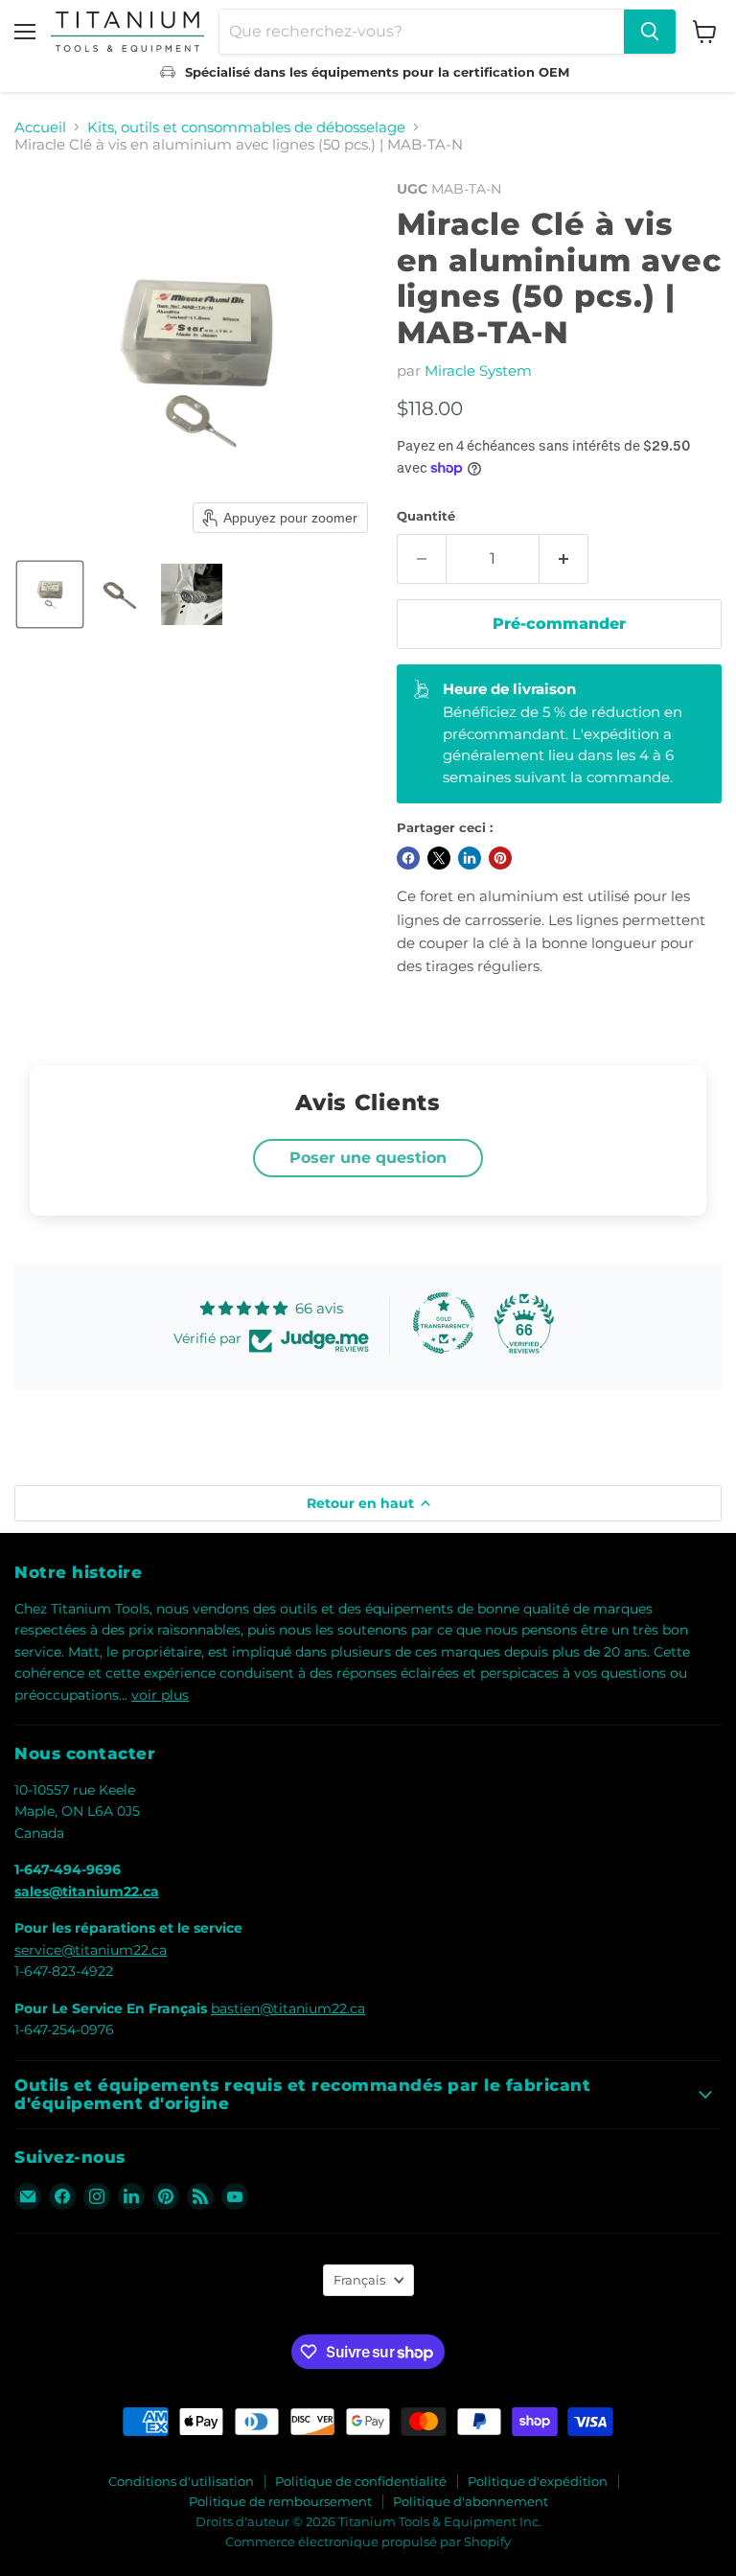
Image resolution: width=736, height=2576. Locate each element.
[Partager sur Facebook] (408, 858)
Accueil (40, 127)
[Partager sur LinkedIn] (470, 858)
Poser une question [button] (368, 1158)
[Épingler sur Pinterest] (500, 858)
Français (359, 2280)
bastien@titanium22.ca (288, 2008)
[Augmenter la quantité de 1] (564, 559)
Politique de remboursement (280, 2501)
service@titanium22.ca (91, 1950)
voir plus (160, 1695)
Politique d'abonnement (471, 2501)
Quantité (426, 516)
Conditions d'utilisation (181, 2481)
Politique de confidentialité (361, 2481)
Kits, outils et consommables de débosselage (246, 127)
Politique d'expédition (538, 2481)
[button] (50, 594)
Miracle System (478, 371)
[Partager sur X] (439, 858)
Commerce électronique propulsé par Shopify (368, 2541)
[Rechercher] (650, 32)
